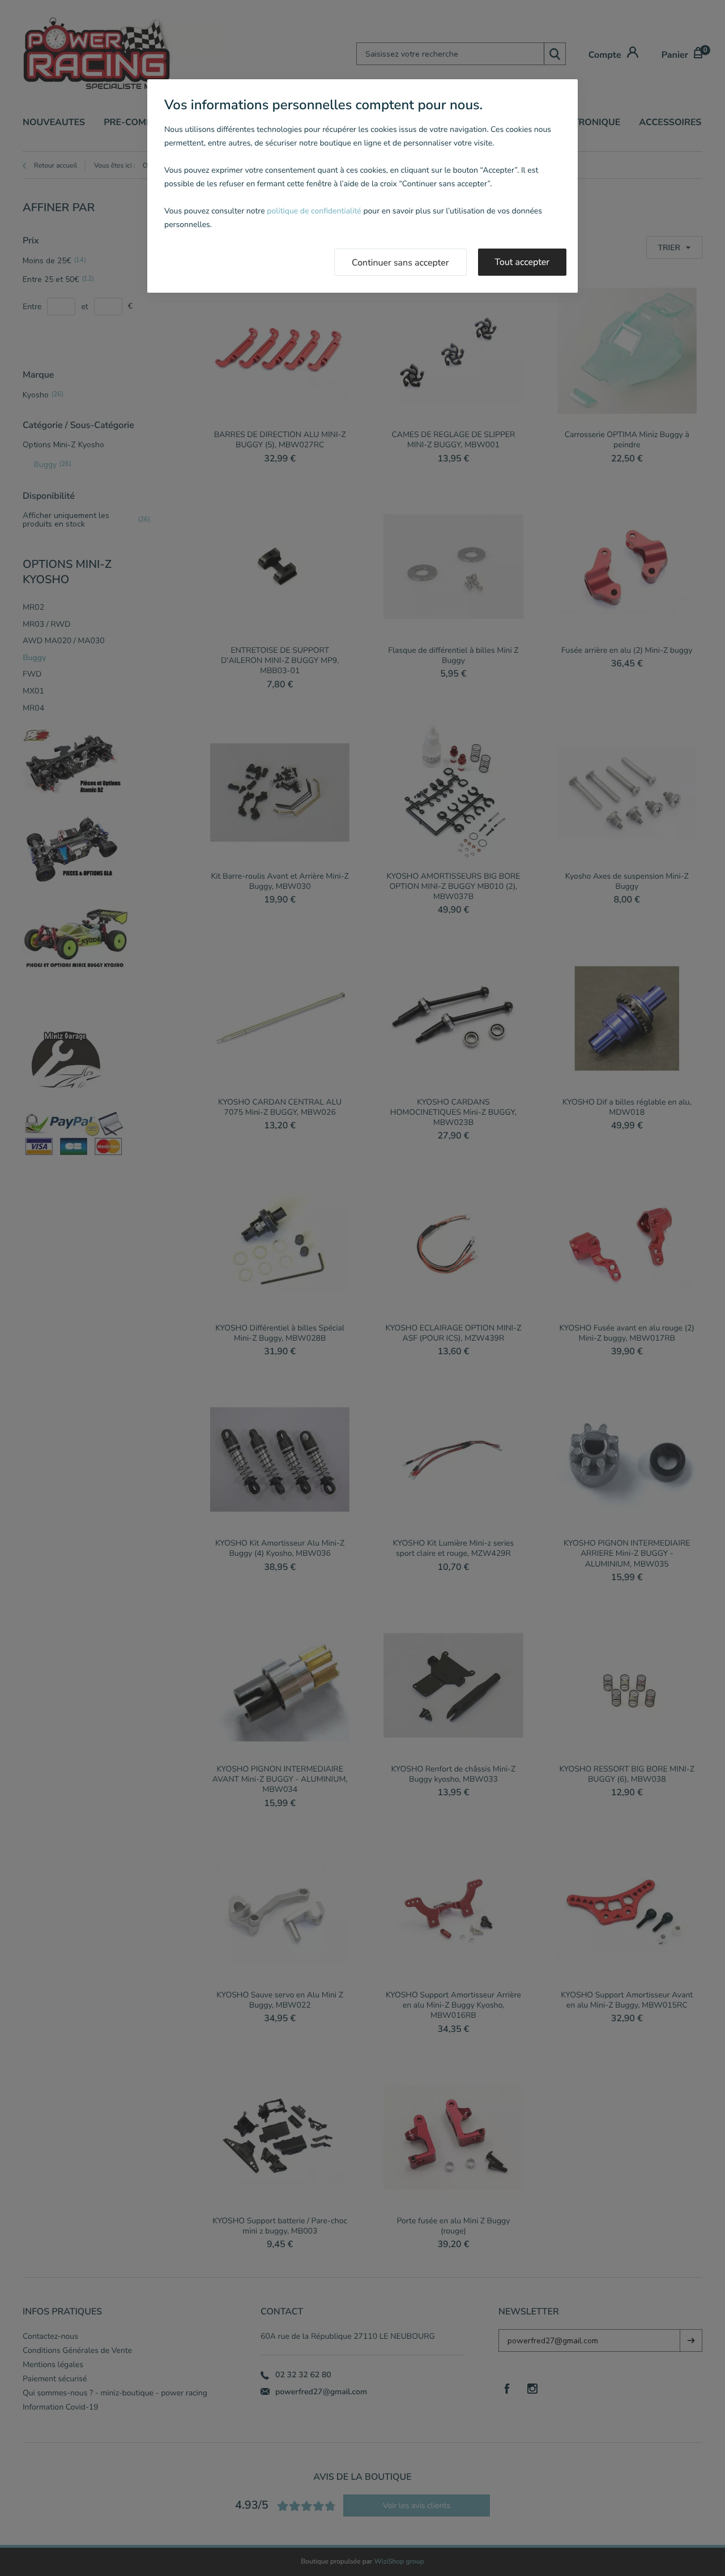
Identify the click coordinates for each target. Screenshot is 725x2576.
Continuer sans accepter (400, 263)
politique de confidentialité (314, 211)
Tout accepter (523, 262)
